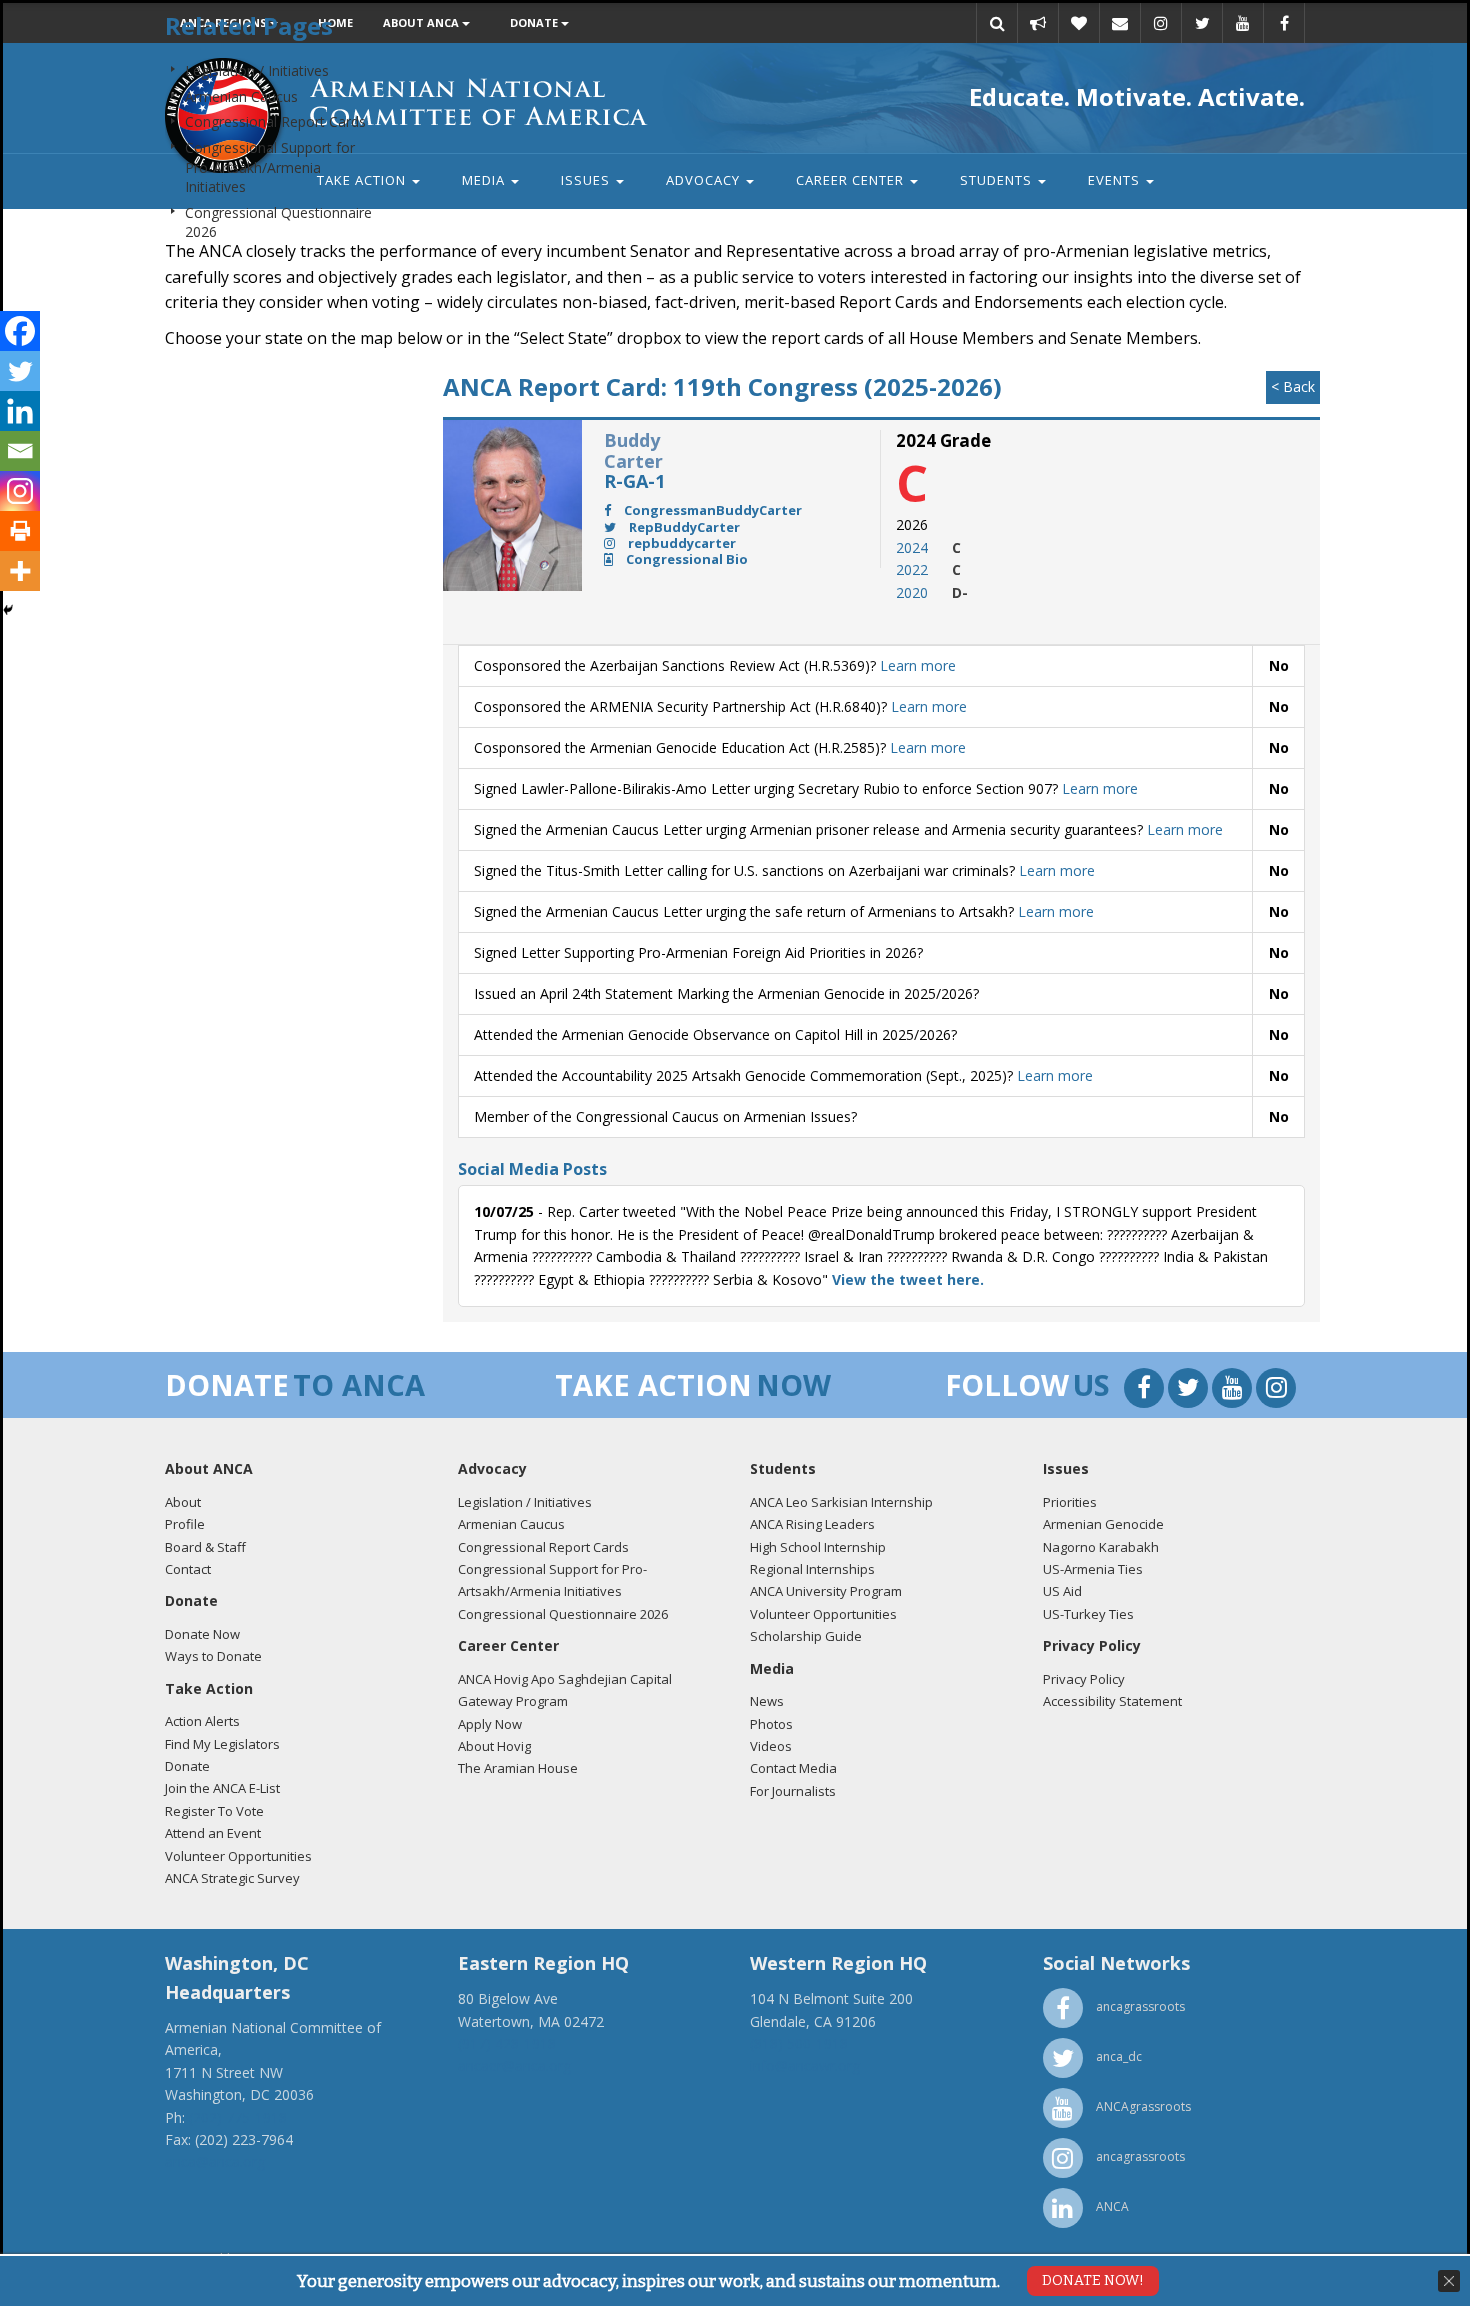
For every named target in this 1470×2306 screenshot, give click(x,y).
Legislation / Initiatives (257, 70)
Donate (187, 1766)
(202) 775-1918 (238, 2117)
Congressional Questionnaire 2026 (563, 1614)
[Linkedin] (20, 411)
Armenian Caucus (241, 96)
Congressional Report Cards (275, 121)
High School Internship (818, 1547)
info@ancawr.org (805, 2065)
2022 (912, 569)
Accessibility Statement (1112, 1701)
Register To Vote (214, 1811)
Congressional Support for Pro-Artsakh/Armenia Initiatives (270, 167)
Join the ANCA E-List (222, 1788)
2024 (912, 547)
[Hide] (8, 610)
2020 (912, 592)
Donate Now (202, 1634)
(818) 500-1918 (799, 2043)
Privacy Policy (1084, 1679)
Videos (771, 1746)
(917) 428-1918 (507, 2043)
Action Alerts (202, 1721)
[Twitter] (20, 371)
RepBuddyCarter (683, 527)
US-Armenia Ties (1093, 1569)
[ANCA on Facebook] (1146, 1390)
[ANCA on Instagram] (1276, 1390)
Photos (771, 1724)
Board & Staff (205, 1547)
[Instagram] (20, 491)
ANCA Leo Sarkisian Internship (841, 1502)
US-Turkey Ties (1088, 1614)
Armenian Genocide (1103, 1524)
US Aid (1062, 1591)
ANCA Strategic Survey (232, 1878)
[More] (20, 571)
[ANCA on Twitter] (1190, 1390)
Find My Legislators (222, 1744)
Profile (185, 1524)
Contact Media (793, 1768)
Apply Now (490, 1724)
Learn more (918, 665)
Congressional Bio (685, 559)
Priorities (1070, 1502)
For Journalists (793, 1791)
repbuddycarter (680, 543)
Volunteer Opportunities (238, 1856)
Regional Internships (812, 1569)
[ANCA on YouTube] (1234, 1390)
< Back (1293, 386)
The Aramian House (518, 1768)
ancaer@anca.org (514, 2065)
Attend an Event (213, 1833)
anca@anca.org (215, 2161)
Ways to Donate (213, 1656)
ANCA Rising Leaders (812, 1524)
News (767, 1701)
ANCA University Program (826, 1591)
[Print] (20, 531)
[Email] (20, 451)
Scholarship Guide (806, 1636)
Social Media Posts (532, 1169)
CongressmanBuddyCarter (711, 510)
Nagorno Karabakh (1101, 1547)
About (183, 1502)
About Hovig (494, 1746)
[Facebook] (20, 331)
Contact (188, 1569)
